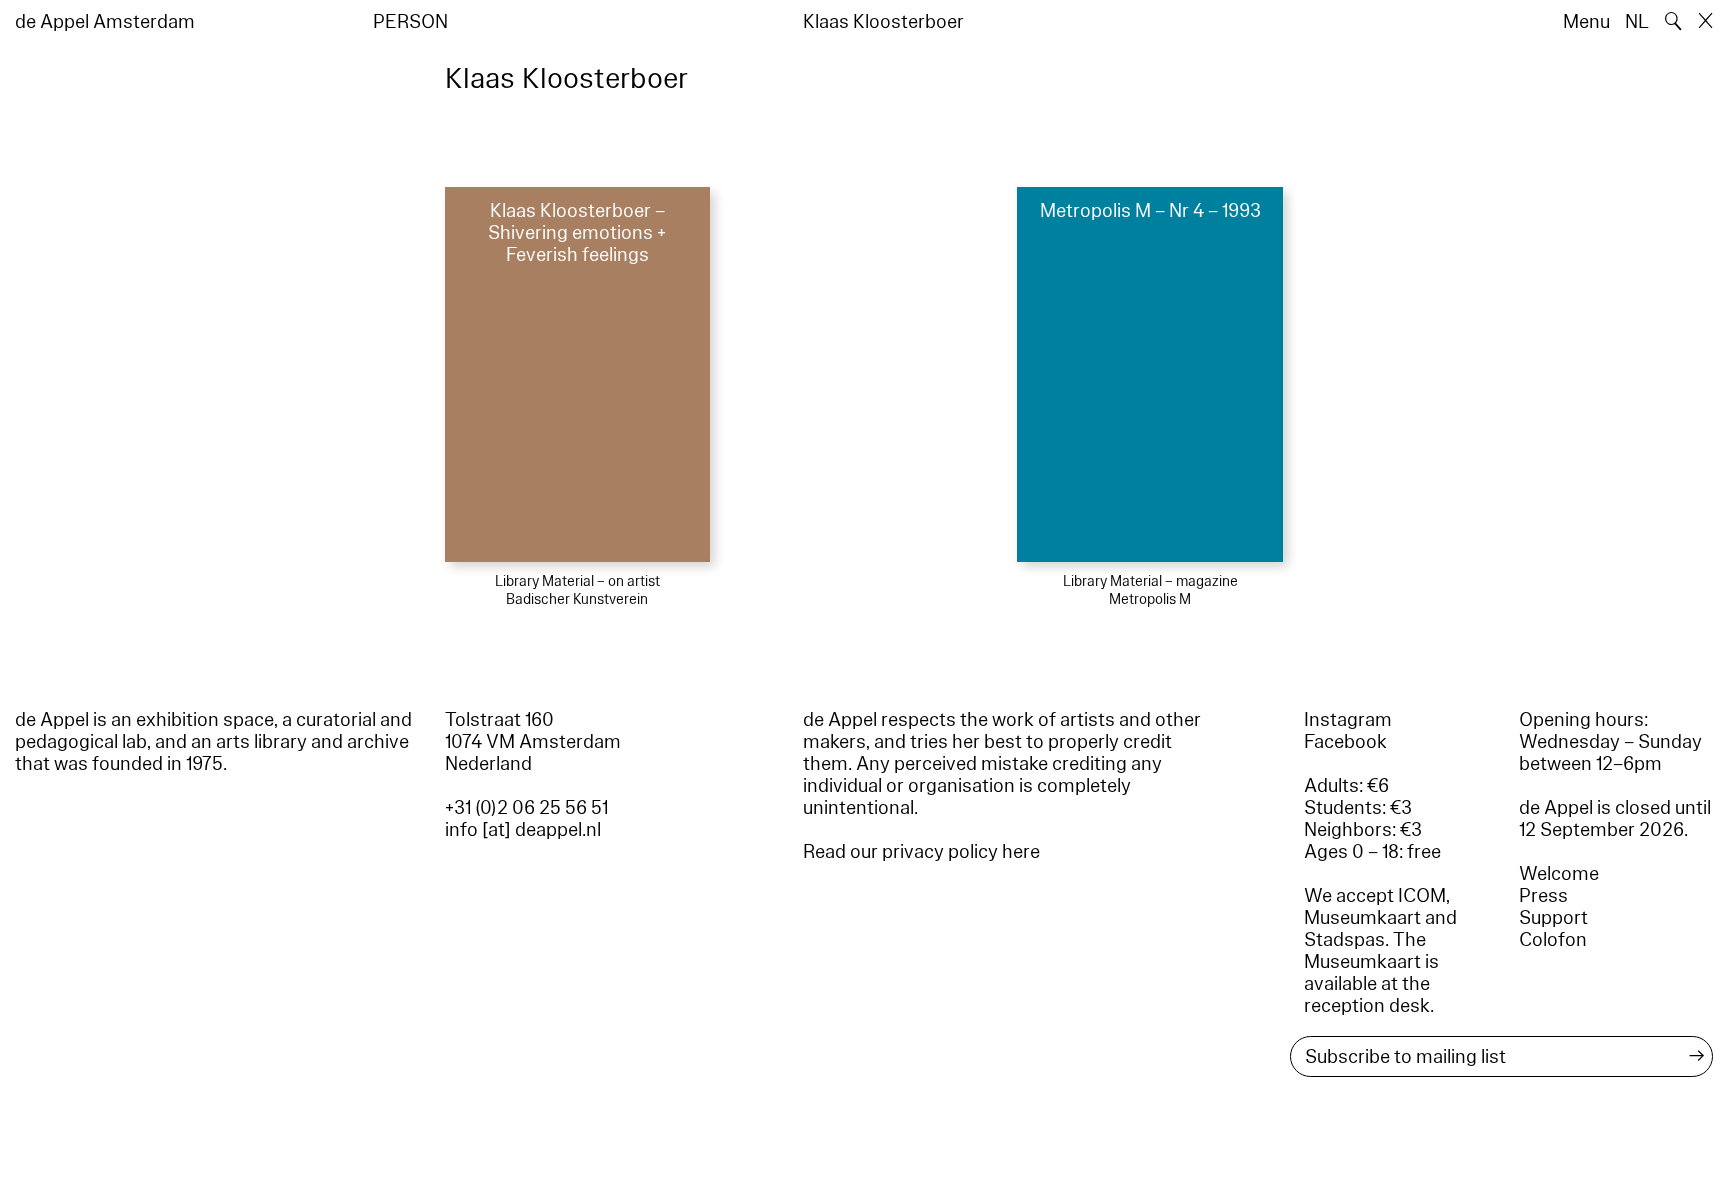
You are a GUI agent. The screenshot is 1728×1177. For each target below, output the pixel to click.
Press (1543, 896)
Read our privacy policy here (921, 852)
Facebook (1345, 742)
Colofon (1553, 940)
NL (1637, 22)
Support (1553, 918)
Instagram (1348, 720)
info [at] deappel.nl (523, 830)
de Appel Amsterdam (105, 22)
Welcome (1559, 874)
